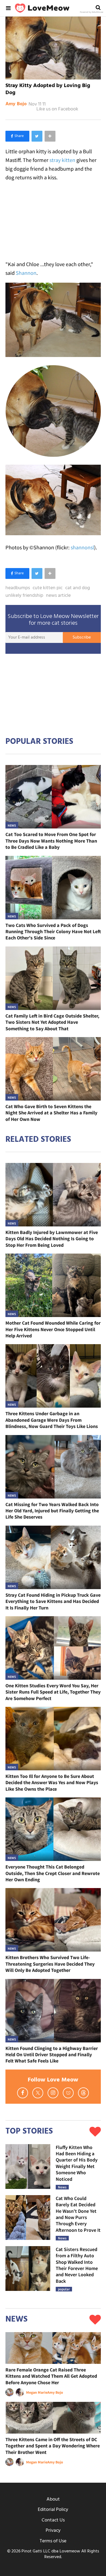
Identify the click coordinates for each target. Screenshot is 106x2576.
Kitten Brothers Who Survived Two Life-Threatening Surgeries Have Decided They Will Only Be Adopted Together (50, 1964)
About (53, 2499)
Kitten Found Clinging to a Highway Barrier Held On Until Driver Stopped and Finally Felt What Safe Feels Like (52, 2055)
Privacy (53, 2531)
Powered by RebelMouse (92, 12)
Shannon (26, 273)
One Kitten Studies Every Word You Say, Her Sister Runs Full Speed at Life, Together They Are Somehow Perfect (53, 1692)
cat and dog (78, 588)
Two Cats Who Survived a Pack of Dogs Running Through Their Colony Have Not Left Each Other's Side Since (53, 932)
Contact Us (53, 2520)
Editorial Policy (53, 2510)
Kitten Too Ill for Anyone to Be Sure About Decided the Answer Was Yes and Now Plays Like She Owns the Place (52, 1783)
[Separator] (50, 136)
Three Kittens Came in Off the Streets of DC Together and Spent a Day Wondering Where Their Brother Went (53, 2446)
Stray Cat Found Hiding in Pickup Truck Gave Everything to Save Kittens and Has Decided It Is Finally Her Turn (53, 1601)
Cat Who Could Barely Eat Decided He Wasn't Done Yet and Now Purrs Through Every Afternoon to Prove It (78, 2214)
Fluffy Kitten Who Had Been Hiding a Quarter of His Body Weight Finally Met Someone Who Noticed (77, 2163)
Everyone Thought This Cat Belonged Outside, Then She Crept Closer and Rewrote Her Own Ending (53, 1873)
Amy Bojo (16, 104)
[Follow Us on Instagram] (53, 2093)
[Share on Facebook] (17, 136)
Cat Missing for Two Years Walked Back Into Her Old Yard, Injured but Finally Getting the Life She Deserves (52, 1511)
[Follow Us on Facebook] (23, 2093)
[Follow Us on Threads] (83, 2093)
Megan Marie (37, 2392)
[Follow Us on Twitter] (38, 2093)
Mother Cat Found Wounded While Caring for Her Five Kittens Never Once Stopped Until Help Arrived (53, 1329)
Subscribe (82, 637)
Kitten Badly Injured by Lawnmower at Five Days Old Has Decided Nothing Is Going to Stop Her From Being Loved (52, 1239)
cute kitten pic (48, 588)
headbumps (18, 588)
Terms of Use (53, 2541)
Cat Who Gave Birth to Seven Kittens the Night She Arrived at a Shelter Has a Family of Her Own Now (51, 1113)
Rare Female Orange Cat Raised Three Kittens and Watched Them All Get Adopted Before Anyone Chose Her (51, 2376)
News (12, 825)
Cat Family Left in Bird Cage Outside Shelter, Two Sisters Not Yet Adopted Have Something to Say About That (52, 1022)
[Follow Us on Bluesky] (68, 2093)
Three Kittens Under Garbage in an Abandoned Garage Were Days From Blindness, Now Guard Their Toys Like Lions (52, 1420)
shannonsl (82, 547)
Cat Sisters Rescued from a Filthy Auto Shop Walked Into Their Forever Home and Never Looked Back (77, 2265)
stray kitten (62, 160)
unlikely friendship (24, 596)
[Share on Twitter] (37, 136)
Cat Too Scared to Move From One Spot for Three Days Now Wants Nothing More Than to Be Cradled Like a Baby (51, 841)
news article (58, 596)
